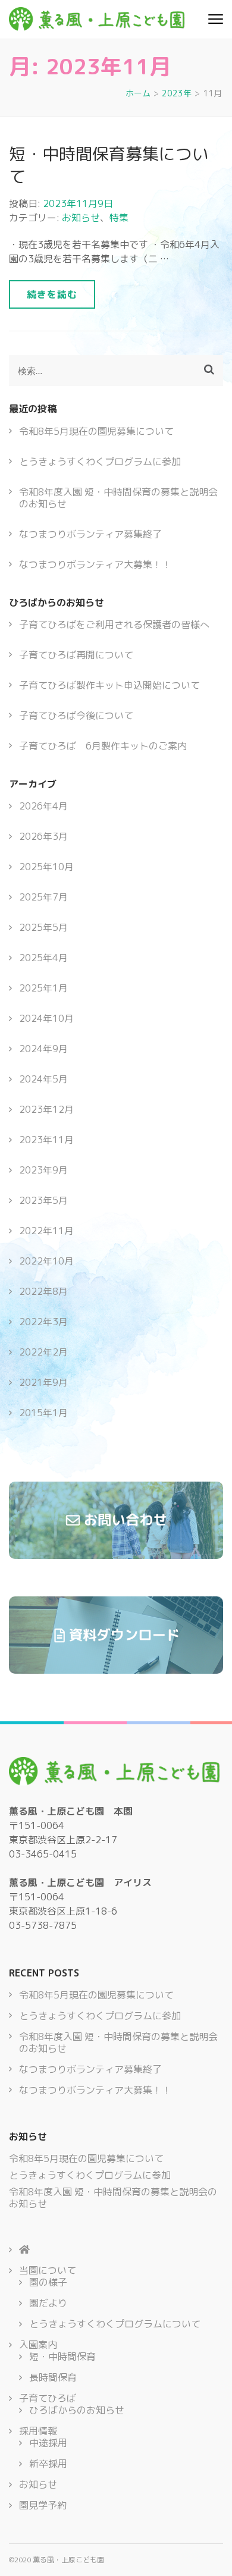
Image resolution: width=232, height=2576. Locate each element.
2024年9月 (43, 1049)
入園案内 (38, 2345)
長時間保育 (53, 2377)
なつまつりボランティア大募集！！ (95, 564)
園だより (48, 2303)
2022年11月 (46, 1231)
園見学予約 (43, 2505)
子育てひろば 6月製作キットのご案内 (103, 746)
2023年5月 (43, 1200)
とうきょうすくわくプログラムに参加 (100, 462)
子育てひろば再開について (76, 655)
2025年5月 (43, 927)
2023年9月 (43, 1170)
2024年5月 (43, 1079)
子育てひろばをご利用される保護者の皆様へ (114, 625)
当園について (48, 2270)
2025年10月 (46, 867)
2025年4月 (43, 958)
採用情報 (38, 2431)
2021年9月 (43, 1382)
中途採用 (48, 2443)
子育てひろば (48, 2398)
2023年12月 (46, 1109)
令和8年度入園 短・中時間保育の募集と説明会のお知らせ (118, 498)
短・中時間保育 (62, 2357)
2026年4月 (43, 806)
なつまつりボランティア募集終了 (90, 534)
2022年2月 (43, 1352)
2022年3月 (43, 1322)
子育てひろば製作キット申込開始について (109, 685)
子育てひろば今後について (76, 716)
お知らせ (81, 218)
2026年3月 (43, 836)
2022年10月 (46, 1261)
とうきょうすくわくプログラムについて (115, 2324)
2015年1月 (43, 1413)
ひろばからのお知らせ (77, 2410)
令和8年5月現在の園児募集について (96, 431)
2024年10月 (46, 1018)
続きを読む (52, 294)
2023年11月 (46, 1140)
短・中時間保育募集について (109, 165)
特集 (119, 218)
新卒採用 (48, 2464)
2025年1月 (43, 988)
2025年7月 (43, 897)
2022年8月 (43, 1291)
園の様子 (48, 2282)
